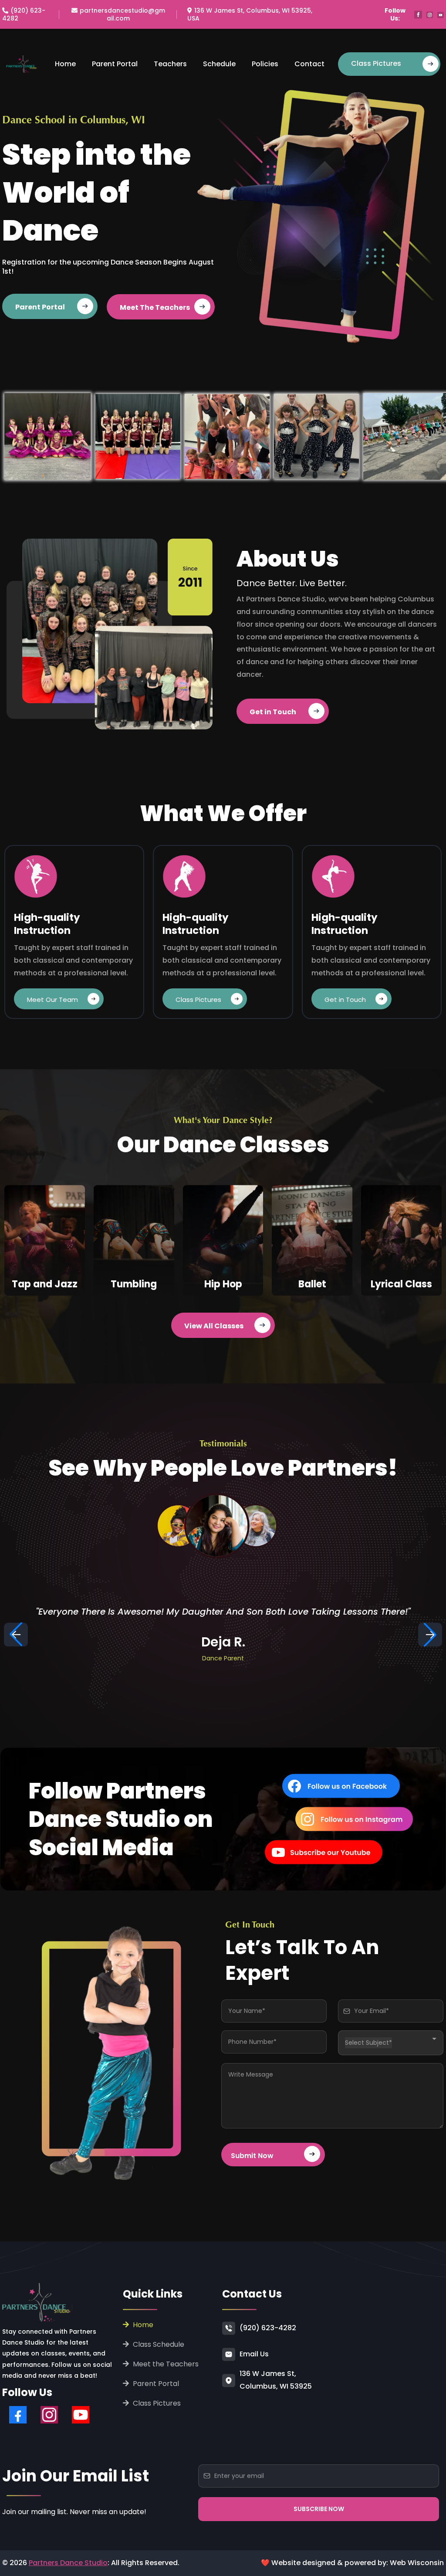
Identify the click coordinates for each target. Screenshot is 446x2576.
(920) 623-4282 (268, 2328)
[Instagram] (49, 2415)
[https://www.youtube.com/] (306, 1852)
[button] (430, 1634)
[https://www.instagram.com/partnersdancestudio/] (321, 1819)
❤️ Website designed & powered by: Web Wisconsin (352, 2563)
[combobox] (391, 2043)
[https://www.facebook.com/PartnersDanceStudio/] (315, 1786)
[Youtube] (81, 2415)
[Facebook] (18, 2415)
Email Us (254, 2354)
